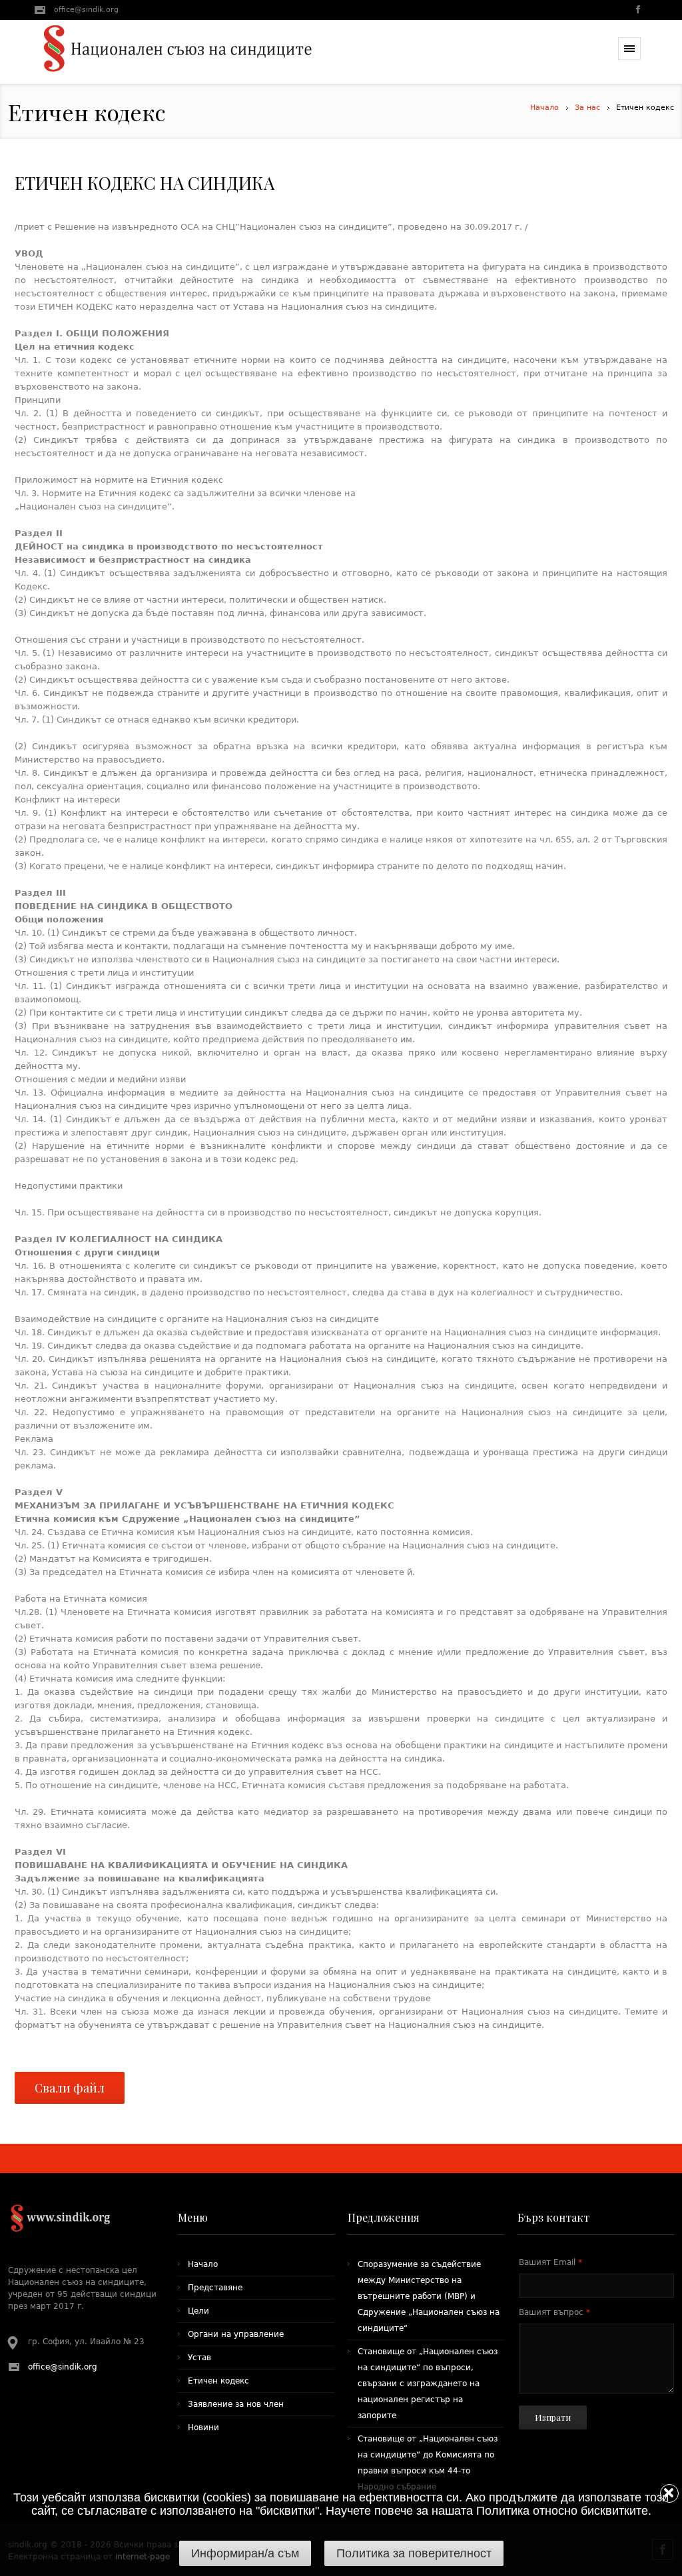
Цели (198, 2311)
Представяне (215, 2288)
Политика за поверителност (414, 2553)
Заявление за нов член (236, 2404)
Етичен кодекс (218, 2381)
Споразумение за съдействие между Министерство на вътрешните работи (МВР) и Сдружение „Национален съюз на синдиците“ (429, 2296)
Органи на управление (236, 2334)
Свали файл (70, 2088)
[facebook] (637, 11)
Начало (544, 108)
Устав (199, 2358)
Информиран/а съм (245, 2553)
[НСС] (178, 52)
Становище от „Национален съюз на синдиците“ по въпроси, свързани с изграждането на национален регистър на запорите (428, 2384)
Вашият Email (550, 2262)
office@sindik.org (86, 10)
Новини (203, 2427)
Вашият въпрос (554, 2312)
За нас (587, 108)
